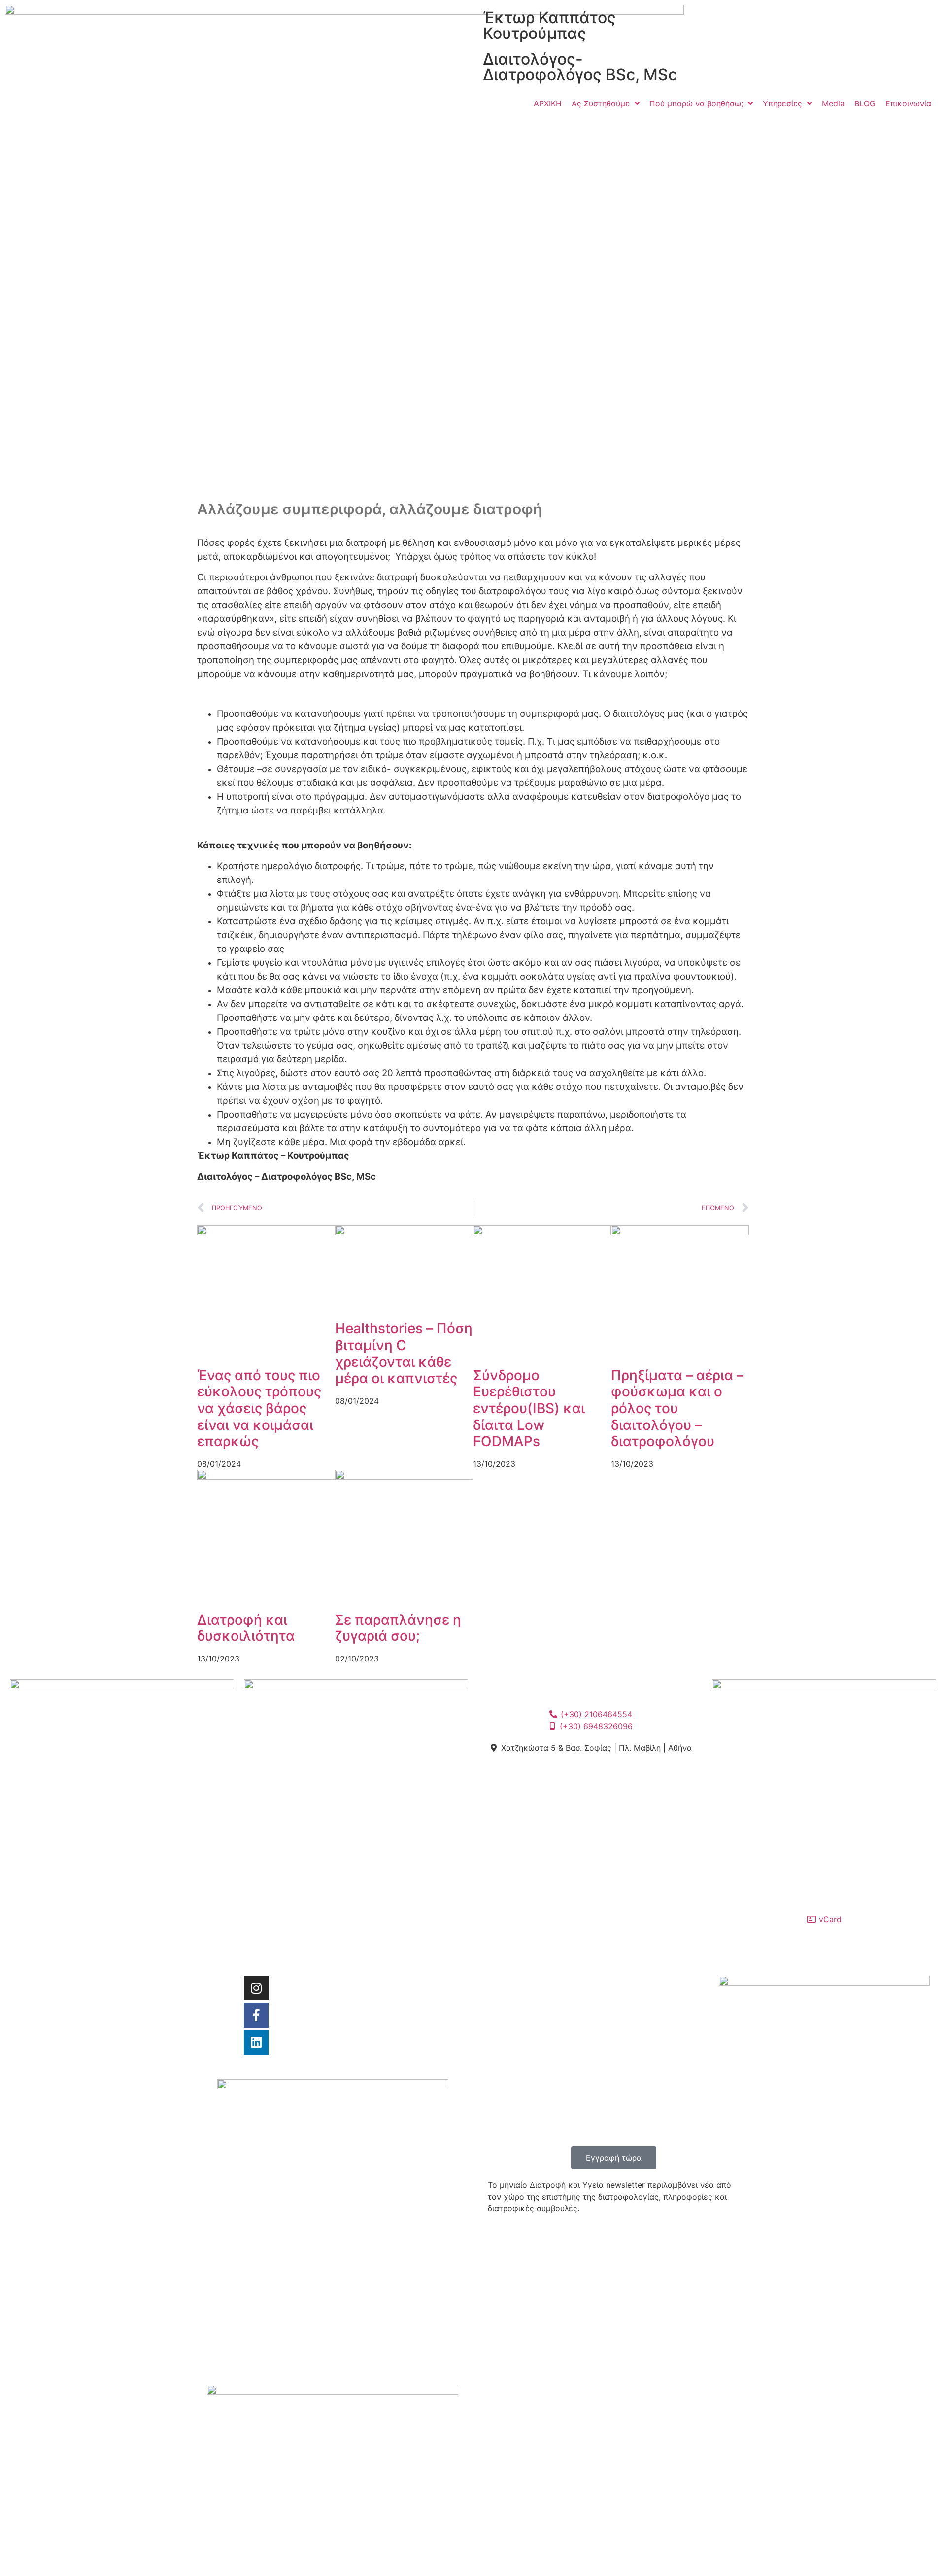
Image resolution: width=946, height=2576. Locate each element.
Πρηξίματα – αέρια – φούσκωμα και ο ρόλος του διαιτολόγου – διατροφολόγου (677, 1408)
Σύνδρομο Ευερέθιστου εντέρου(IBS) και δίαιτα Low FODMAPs (529, 1408)
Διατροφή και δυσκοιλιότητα (246, 1628)
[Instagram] (256, 1988)
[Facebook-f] (256, 2015)
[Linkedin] (256, 2042)
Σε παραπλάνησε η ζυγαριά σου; (398, 1628)
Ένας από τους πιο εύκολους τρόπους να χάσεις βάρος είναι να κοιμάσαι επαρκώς (259, 1408)
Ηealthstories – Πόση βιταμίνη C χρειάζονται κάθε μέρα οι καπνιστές (404, 1353)
